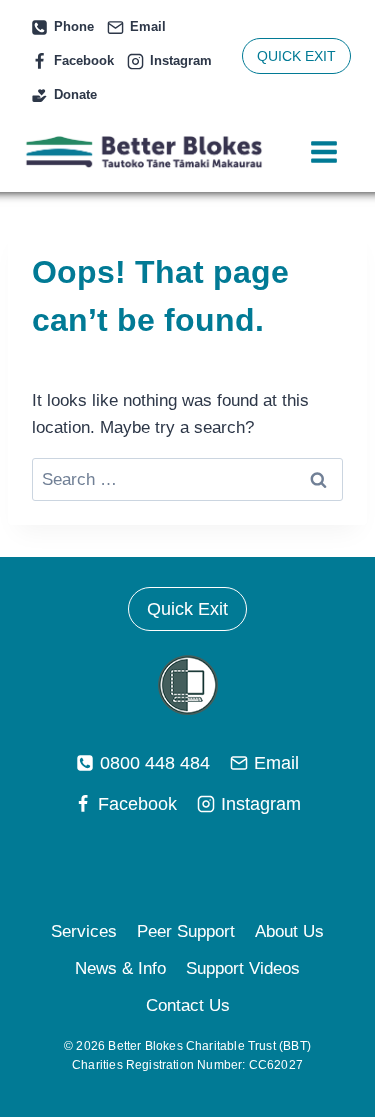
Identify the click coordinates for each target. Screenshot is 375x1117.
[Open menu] (323, 152)
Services (84, 931)
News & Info (120, 968)
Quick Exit (187, 609)
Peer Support (186, 931)
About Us (289, 931)
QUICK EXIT (296, 56)
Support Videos (243, 968)
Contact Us (188, 1005)
